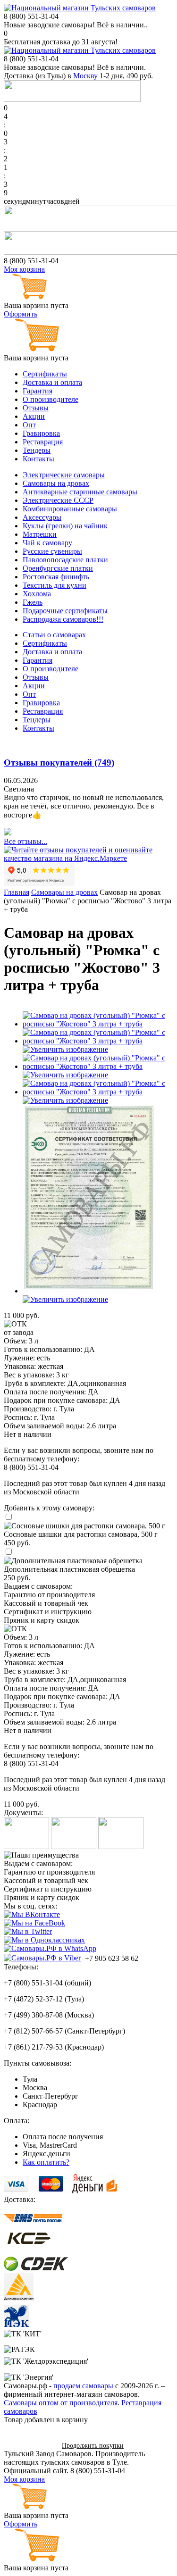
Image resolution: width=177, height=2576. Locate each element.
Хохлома (37, 594)
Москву (85, 76)
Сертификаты (45, 374)
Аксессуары (42, 517)
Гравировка (41, 433)
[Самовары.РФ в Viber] (42, 1958)
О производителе (51, 399)
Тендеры (37, 450)
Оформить (21, 314)
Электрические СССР (58, 500)
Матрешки (40, 534)
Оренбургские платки (58, 568)
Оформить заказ (29, 2445)
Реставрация (43, 442)
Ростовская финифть (56, 577)
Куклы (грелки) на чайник (65, 526)
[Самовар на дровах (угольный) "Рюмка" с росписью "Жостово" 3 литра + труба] (98, 1024)
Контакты (38, 459)
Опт (29, 425)
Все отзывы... (25, 841)
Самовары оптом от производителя (61, 2403)
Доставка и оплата (52, 382)
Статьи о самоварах (54, 635)
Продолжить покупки (93, 2446)
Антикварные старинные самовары (80, 492)
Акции (34, 416)
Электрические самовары (64, 475)
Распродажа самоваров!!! (63, 619)
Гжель (33, 602)
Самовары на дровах (56, 483)
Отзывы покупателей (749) (59, 763)
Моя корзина (24, 269)
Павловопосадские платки (65, 560)
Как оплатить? (46, 2162)
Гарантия (38, 391)
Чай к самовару (47, 543)
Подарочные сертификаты (65, 611)
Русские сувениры (52, 551)
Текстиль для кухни (55, 585)
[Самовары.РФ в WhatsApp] (50, 1949)
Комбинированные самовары (70, 509)
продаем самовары (83, 2386)
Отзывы (36, 408)
